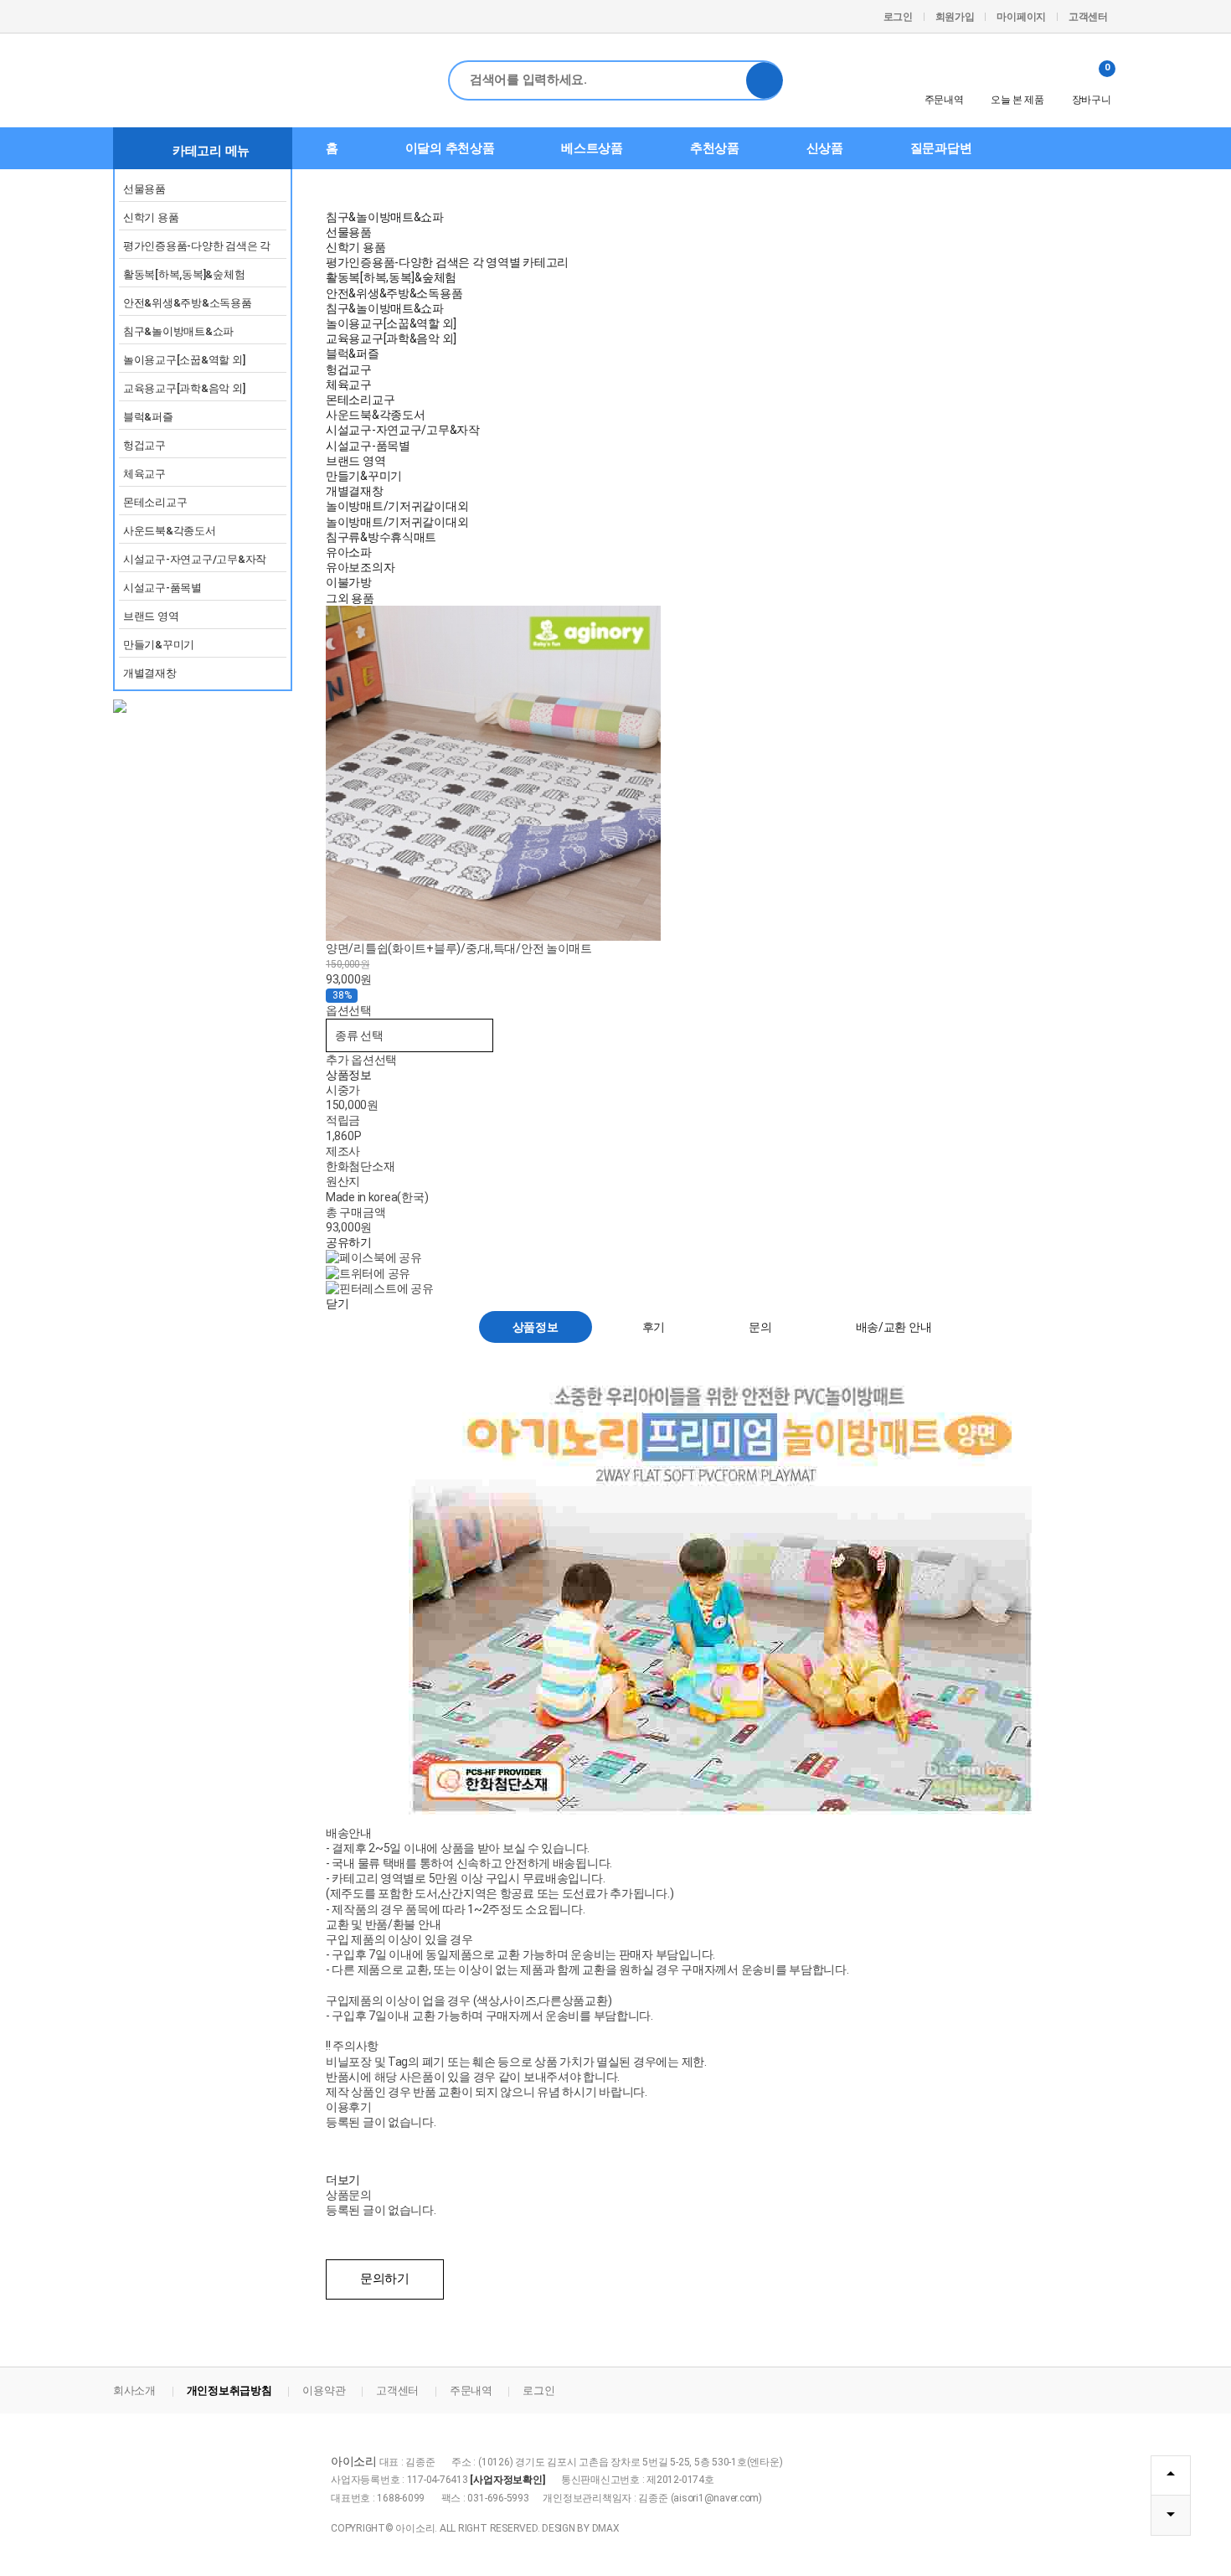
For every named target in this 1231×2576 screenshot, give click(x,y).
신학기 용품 (151, 217)
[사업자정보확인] (507, 2480)
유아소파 (349, 552)
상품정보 (349, 1075)
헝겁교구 (144, 445)
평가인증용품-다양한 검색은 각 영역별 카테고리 (197, 249)
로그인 (898, 17)
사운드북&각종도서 (170, 531)
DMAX (606, 2528)
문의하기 (385, 2279)
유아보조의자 (360, 567)
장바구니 (1092, 84)
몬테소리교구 (155, 502)
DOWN (1171, 2516)
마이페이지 (1021, 17)
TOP (1171, 2475)
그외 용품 (350, 598)
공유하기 (349, 1242)
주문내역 (944, 100)
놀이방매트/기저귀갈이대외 (397, 506)
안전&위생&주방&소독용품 (188, 303)
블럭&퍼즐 (148, 417)
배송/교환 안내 (894, 1327)
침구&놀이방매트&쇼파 (178, 331)
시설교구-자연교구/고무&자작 (195, 559)
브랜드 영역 (151, 616)
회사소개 (134, 2390)
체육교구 (144, 474)
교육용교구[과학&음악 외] (184, 388)
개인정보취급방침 (229, 2390)
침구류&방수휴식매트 (381, 537)
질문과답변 (941, 148)
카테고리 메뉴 (211, 151)
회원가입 (955, 17)
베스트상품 (592, 148)
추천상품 (715, 148)
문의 (760, 1327)
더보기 (343, 2180)
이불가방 (349, 582)
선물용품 (144, 189)
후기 (654, 1327)
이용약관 (324, 2390)
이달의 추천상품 (450, 148)
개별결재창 (150, 673)
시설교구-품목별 (162, 588)
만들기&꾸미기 (159, 645)
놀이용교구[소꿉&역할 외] (184, 360)
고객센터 (1088, 17)
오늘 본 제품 (1017, 100)
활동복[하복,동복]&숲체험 (184, 274)
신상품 (825, 148)
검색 (765, 80)
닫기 (337, 1303)
